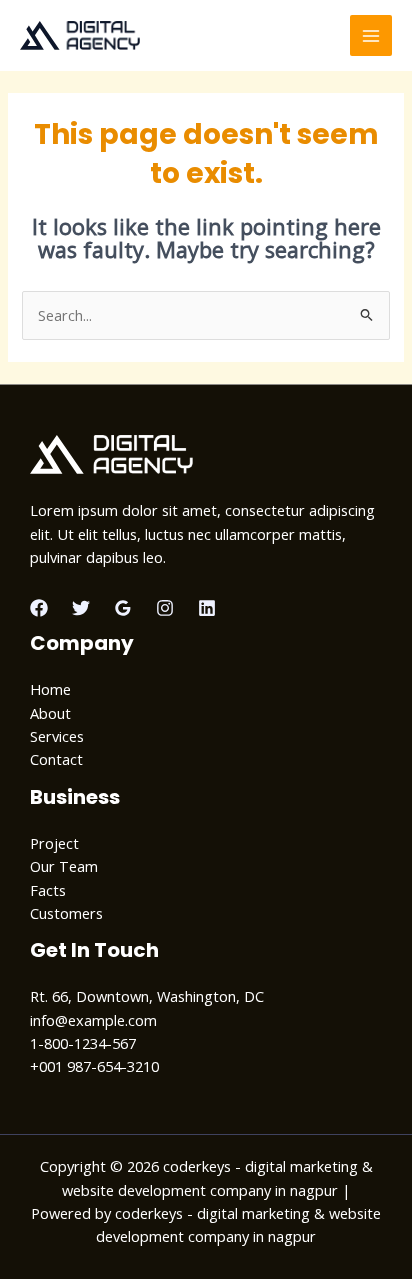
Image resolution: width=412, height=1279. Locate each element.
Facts (48, 890)
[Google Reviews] (123, 608)
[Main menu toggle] (371, 36)
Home (50, 689)
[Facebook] (39, 608)
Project (54, 843)
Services (57, 736)
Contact (56, 759)
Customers (66, 913)
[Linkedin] (207, 608)
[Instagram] (165, 608)
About (50, 713)
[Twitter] (81, 608)
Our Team (64, 866)
